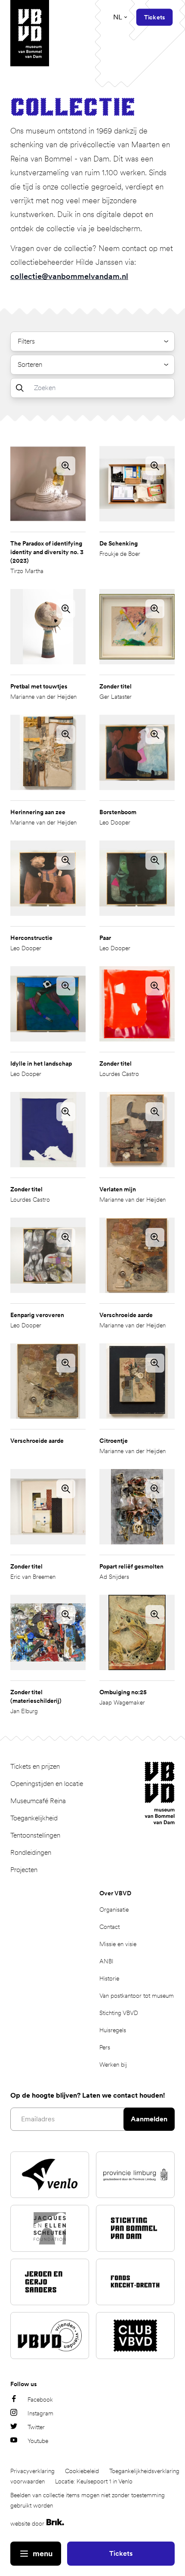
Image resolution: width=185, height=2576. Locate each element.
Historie (109, 1978)
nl (118, 17)
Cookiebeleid (82, 2471)
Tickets (121, 2553)
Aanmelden (149, 2119)
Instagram (40, 2413)
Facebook (40, 2399)
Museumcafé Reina (38, 1801)
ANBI (106, 1961)
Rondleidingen (31, 1852)
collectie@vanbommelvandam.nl (69, 276)
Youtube (38, 2441)
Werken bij (113, 2065)
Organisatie (114, 1910)
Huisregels (113, 2030)
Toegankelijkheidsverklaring (144, 2471)
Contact (109, 1927)
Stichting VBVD (119, 2013)
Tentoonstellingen (35, 1835)
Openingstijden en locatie (47, 1784)
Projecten (24, 1870)
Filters (26, 341)
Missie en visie (118, 1944)
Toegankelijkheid (34, 1818)
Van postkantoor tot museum (137, 1996)
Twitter (36, 2427)
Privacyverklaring (32, 2471)
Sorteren (30, 364)
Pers (105, 2047)
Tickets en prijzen (35, 1766)
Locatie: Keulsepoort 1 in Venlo (94, 2481)
